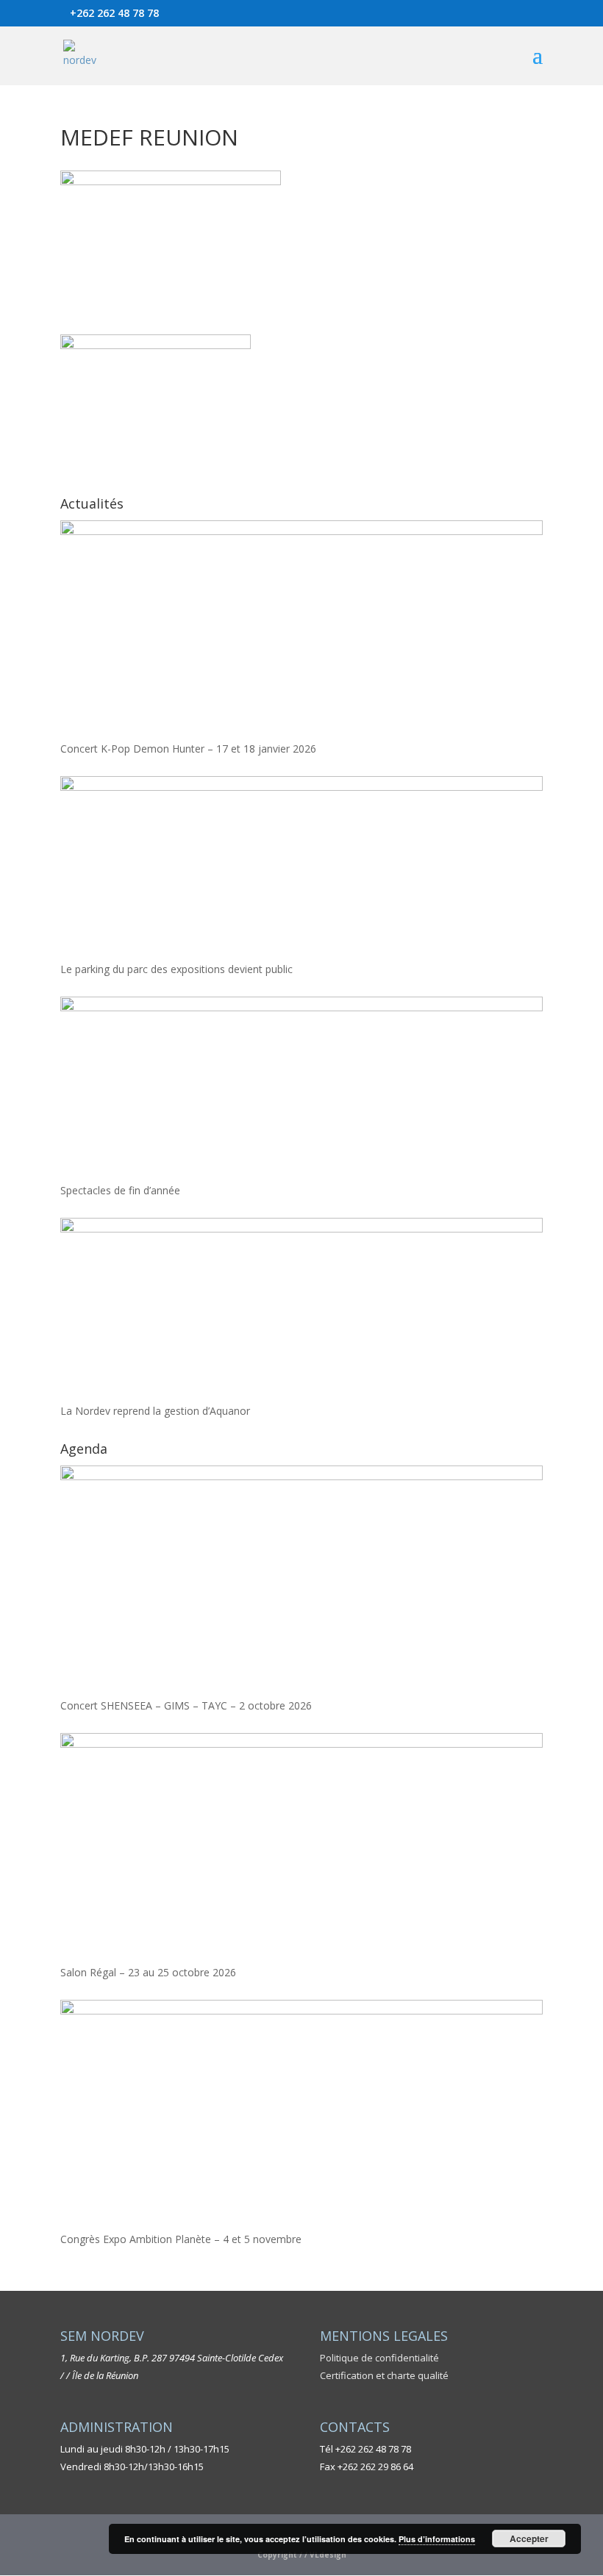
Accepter (529, 2539)
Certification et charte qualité (384, 2375)
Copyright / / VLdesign (302, 2555)
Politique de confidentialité (379, 2358)
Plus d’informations (437, 2539)
